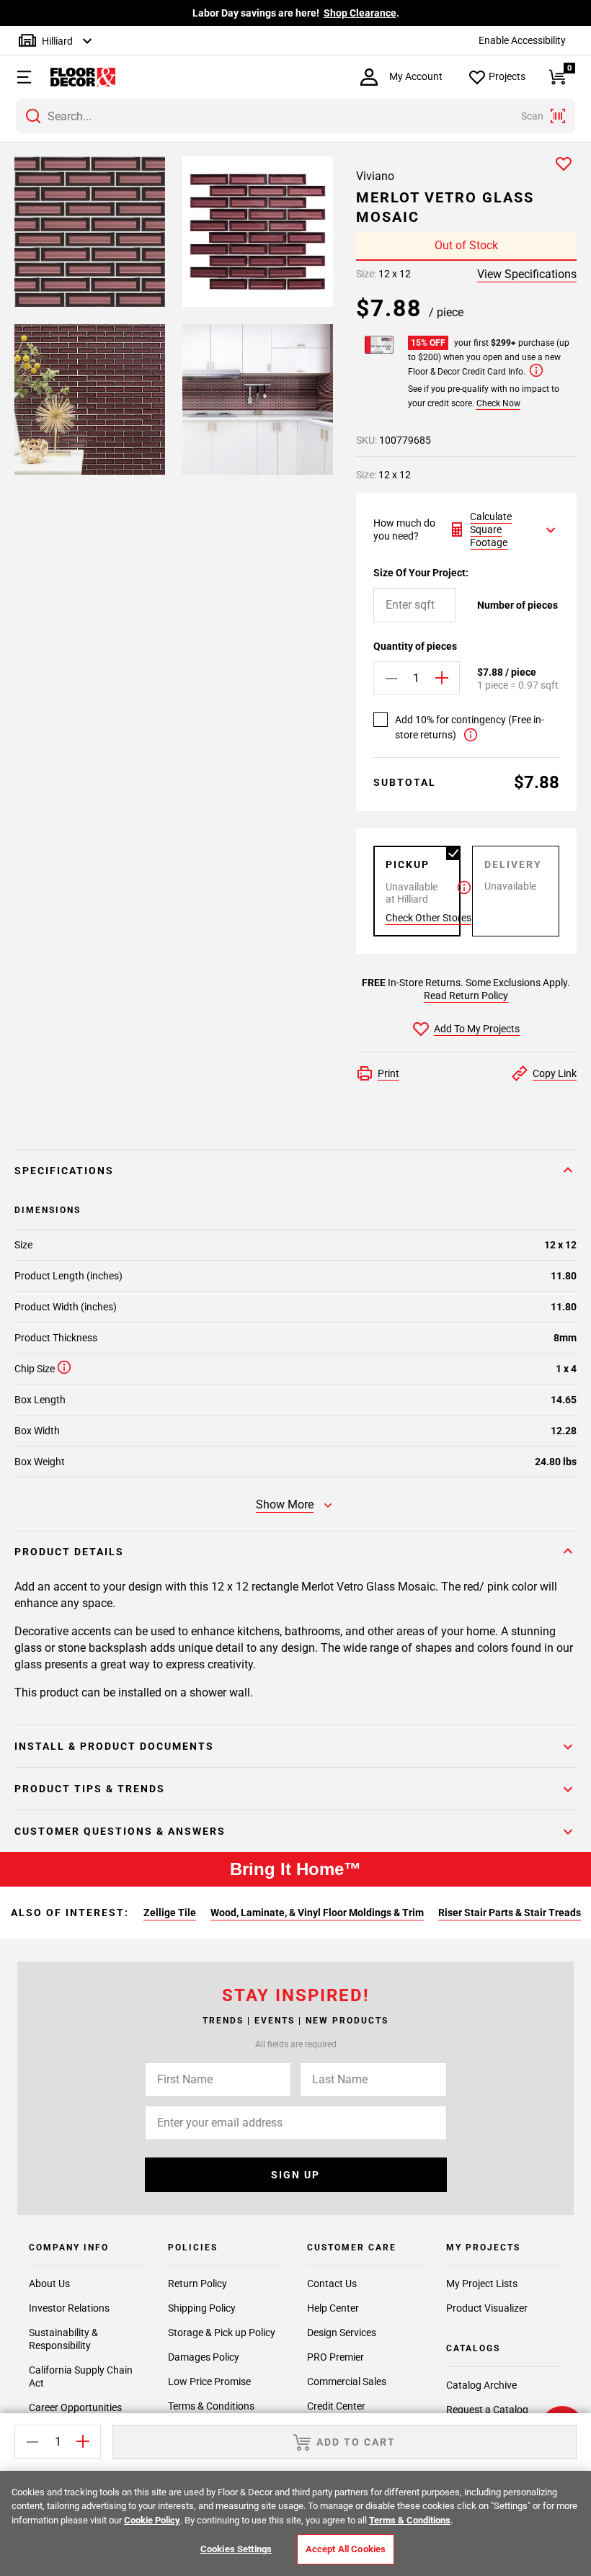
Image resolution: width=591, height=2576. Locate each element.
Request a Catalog (487, 2410)
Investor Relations (69, 2308)
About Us (49, 2284)
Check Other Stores (428, 918)
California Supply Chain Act (81, 2376)
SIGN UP (295, 2175)
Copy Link (555, 1073)
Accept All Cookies (346, 2549)
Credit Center (336, 2406)
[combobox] (295, 116)
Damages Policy (204, 2357)
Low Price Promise (209, 2382)
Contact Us (332, 2284)
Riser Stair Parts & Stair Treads (510, 1913)
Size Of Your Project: (421, 573)
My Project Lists (482, 2284)
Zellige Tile (170, 1913)
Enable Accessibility (522, 40)
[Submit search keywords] (33, 116)
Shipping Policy (202, 2308)
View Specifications (527, 274)
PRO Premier (336, 2357)
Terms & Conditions (211, 2406)
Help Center (333, 2308)
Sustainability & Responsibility (63, 2339)
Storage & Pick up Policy (222, 2333)
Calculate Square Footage (491, 529)
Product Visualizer (487, 2308)
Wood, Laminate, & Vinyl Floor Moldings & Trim (317, 1913)
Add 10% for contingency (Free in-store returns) (470, 727)
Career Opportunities (75, 2407)
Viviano (375, 176)
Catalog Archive (481, 2385)
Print (388, 1073)
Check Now (498, 403)
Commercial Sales (347, 2382)
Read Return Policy (466, 996)
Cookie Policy (152, 2520)
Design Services (342, 2333)
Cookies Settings (236, 2549)
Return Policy (197, 2284)
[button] (18, 77)
